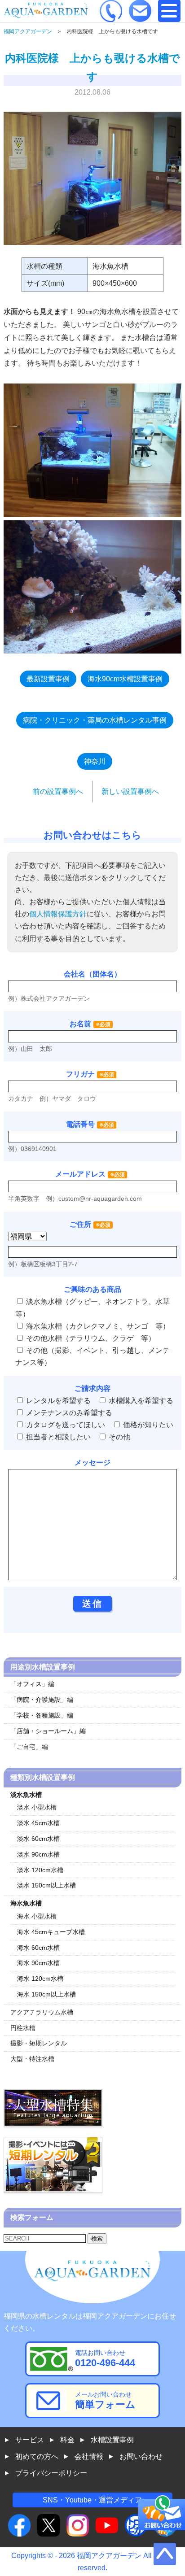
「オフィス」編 (32, 1684)
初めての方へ (37, 2456)
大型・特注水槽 (32, 2059)
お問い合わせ (141, 2456)
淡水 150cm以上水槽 (46, 1885)
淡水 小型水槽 (37, 1807)
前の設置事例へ (58, 791)
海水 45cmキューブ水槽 (51, 1932)
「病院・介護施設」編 (42, 1700)
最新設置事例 (48, 679)
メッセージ (92, 1462)
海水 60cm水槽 (38, 1948)
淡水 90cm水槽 (38, 1854)
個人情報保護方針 (58, 914)
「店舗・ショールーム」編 (48, 1731)
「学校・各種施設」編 (42, 1715)
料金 (67, 2440)
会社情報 (89, 2456)
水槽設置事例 (112, 2440)
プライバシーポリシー (51, 2473)
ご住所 (90, 1224)
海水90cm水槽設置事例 (125, 679)
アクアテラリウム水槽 (42, 2012)
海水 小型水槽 (37, 1916)
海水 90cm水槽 (38, 1963)
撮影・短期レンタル (39, 2043)
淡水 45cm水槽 (38, 1823)
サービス (30, 2440)
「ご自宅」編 (29, 1747)
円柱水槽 (23, 2028)
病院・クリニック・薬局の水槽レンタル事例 (95, 720)
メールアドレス (80, 1174)
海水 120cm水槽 (40, 1979)
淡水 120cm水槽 (40, 1870)
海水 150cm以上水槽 (46, 1994)
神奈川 (95, 761)
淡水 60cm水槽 (38, 1839)
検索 (97, 2238)
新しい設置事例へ (130, 791)
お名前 (80, 1024)
